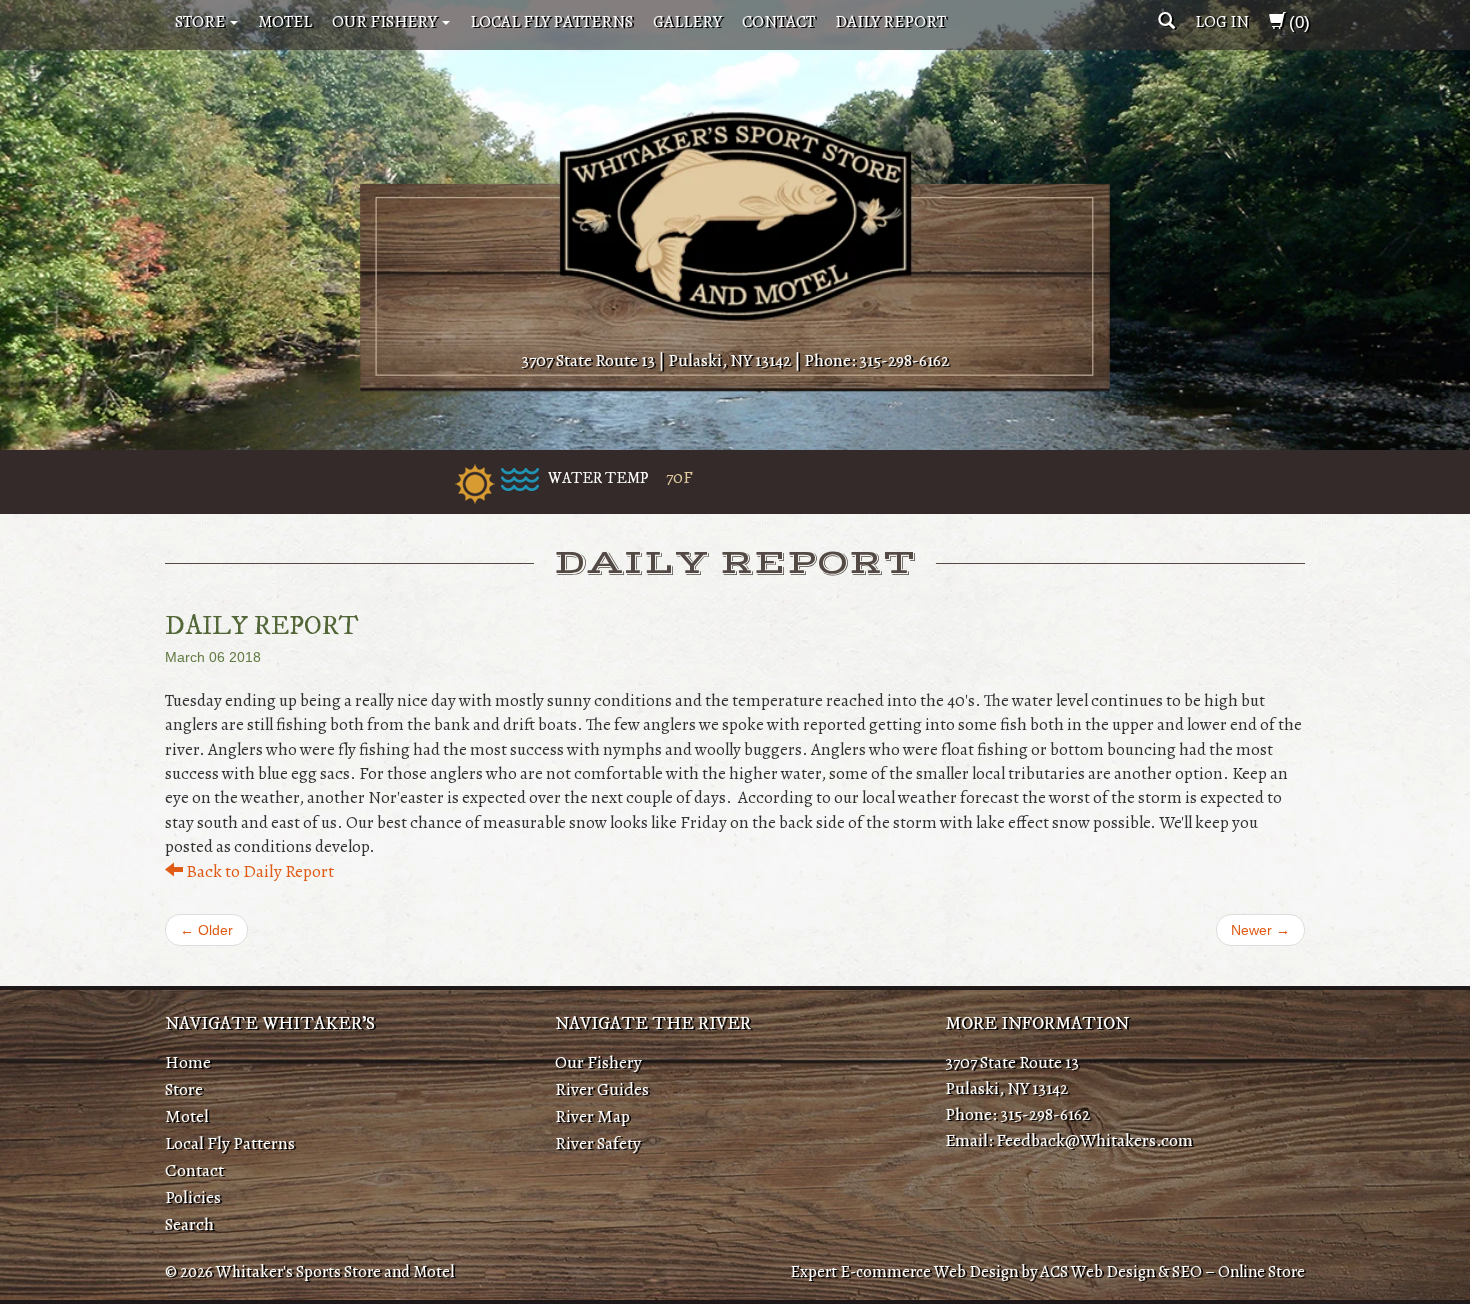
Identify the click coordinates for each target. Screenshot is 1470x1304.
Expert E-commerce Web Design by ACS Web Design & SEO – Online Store (1047, 1271)
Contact (778, 21)
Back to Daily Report (258, 871)
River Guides (602, 1089)
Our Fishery (386, 21)
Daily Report (890, 21)
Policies (193, 1197)
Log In (1222, 21)
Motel (285, 21)
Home (188, 1062)
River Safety (598, 1143)
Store (201, 21)
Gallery (687, 21)
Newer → (1260, 930)
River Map (592, 1116)
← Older (206, 930)
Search (189, 1224)
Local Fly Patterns (551, 21)
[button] (1166, 21)
